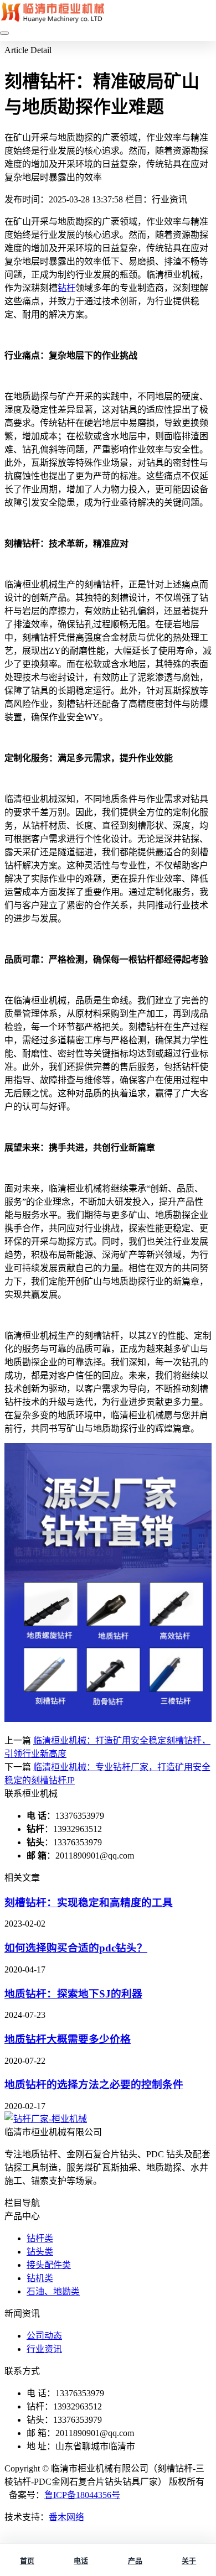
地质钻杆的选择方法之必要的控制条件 (94, 2085)
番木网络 (66, 2517)
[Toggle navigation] (4, 33)
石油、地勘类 (53, 2291)
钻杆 (66, 288)
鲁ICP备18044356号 (82, 2495)
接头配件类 (49, 2265)
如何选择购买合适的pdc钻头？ (76, 1948)
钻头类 (40, 2252)
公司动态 (44, 2336)
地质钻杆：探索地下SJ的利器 (73, 1994)
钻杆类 (40, 2238)
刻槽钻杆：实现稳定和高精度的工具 (89, 1903)
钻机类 (40, 2278)
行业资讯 (44, 2349)
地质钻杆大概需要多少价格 (68, 2039)
